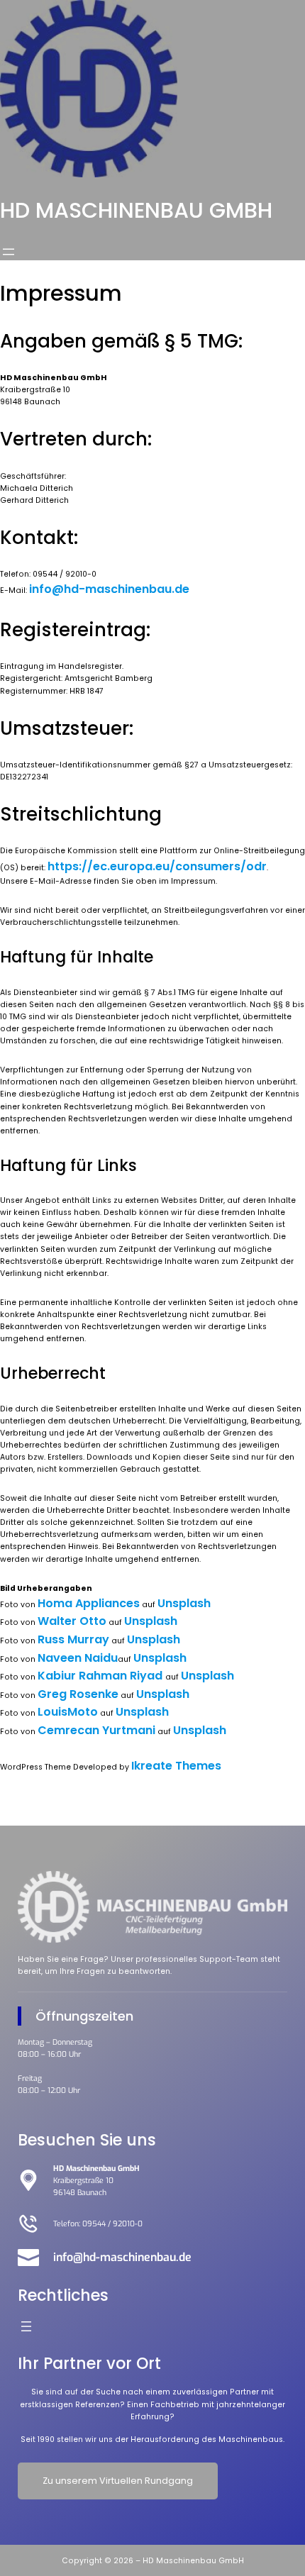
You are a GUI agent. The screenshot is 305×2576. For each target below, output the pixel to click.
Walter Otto (72, 1621)
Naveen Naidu (78, 1658)
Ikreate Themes (176, 1766)
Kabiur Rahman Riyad (101, 1676)
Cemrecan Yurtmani (96, 1730)
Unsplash (184, 1603)
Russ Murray (73, 1639)
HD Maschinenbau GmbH (136, 210)
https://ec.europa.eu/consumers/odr (157, 866)
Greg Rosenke (78, 1694)
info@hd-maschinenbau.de (109, 589)
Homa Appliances (89, 1603)
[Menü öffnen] (9, 252)
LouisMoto (68, 1712)
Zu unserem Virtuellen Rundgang (118, 2481)
